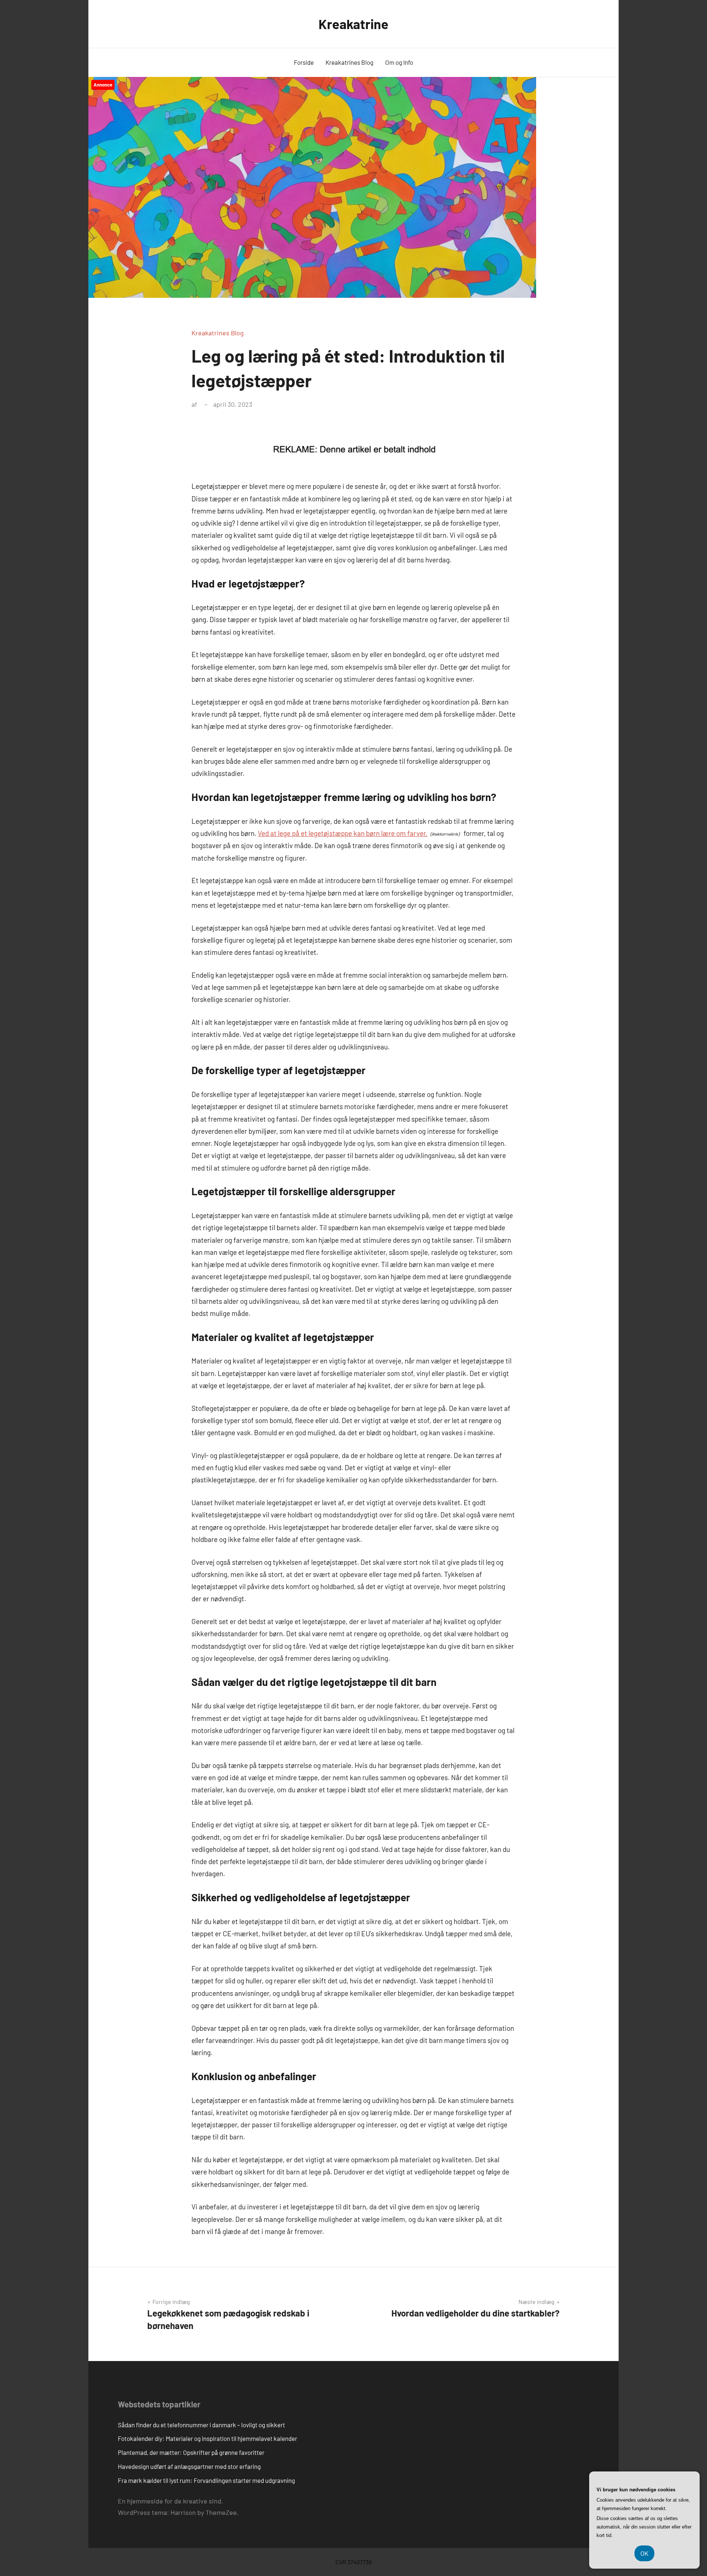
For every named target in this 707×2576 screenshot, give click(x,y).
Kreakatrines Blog (349, 62)
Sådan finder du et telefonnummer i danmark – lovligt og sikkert (201, 2425)
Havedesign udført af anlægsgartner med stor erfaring (189, 2466)
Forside (304, 62)
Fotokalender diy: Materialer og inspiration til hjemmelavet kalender (207, 2438)
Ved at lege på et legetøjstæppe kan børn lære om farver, (343, 833)
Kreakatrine (353, 24)
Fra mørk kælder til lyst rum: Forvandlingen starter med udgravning (206, 2480)
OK (644, 2553)
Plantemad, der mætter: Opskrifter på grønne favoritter (191, 2452)
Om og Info (399, 62)
